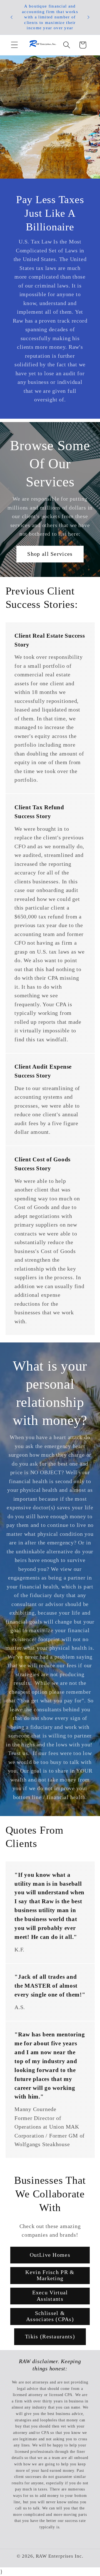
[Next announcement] (89, 17)
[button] (14, 45)
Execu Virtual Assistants (50, 2296)
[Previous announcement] (12, 17)
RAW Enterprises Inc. (60, 2556)
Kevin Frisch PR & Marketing (50, 2275)
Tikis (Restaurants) (50, 2337)
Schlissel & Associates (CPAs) (50, 2316)
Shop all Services (50, 554)
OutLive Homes (50, 2255)
